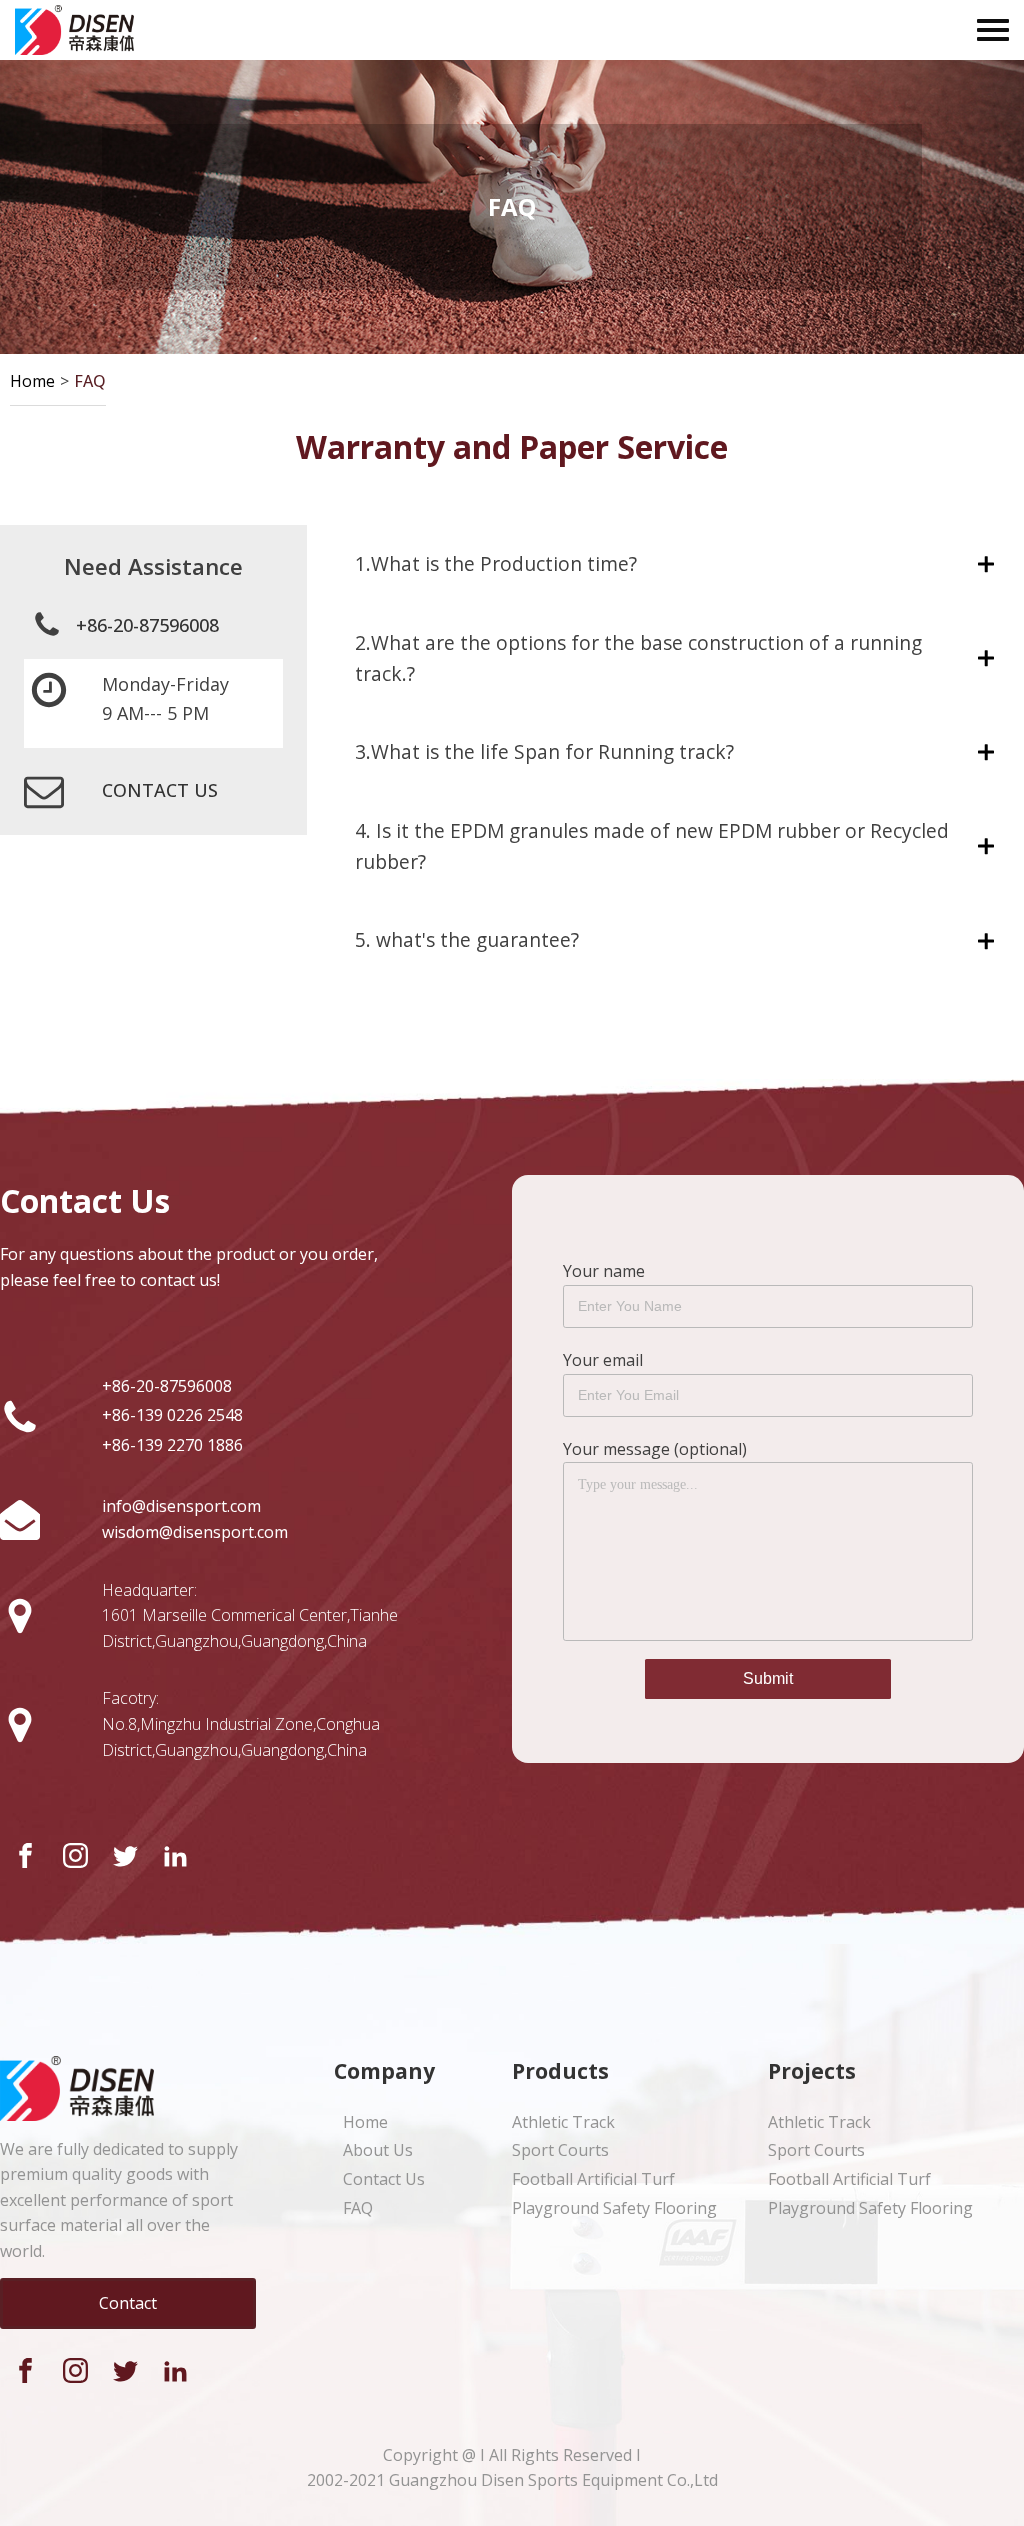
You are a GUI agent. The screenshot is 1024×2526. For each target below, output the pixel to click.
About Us (378, 2150)
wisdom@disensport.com (195, 1532)
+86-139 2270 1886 (172, 1445)
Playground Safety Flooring (614, 2208)
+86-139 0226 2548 (172, 1415)
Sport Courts (560, 2150)
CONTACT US (160, 790)
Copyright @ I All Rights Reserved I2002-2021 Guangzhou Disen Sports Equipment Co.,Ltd (512, 2468)
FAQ (90, 381)
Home (32, 381)
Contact (128, 2303)
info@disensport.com (181, 1506)
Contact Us (384, 2179)
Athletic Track (563, 2122)
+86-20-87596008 (147, 625)
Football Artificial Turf (593, 2179)
